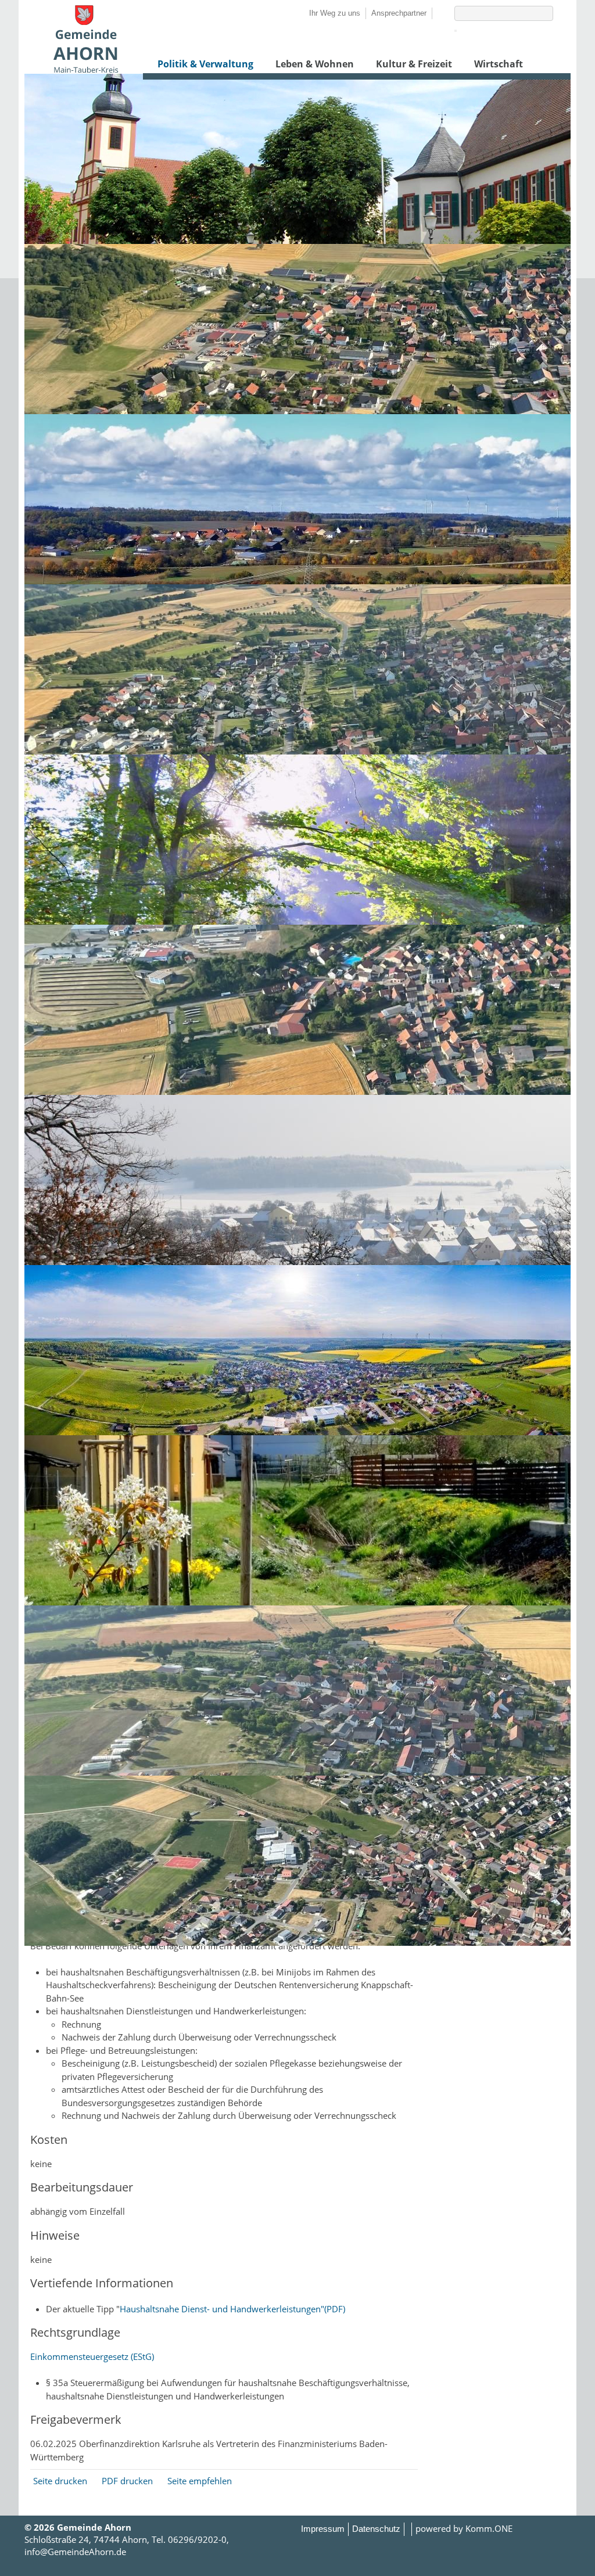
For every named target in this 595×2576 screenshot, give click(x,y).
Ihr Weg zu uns (335, 13)
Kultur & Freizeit (414, 64)
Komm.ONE (489, 2528)
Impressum (323, 2529)
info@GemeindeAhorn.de (75, 2552)
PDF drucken (127, 2481)
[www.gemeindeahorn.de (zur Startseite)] (85, 70)
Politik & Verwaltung (205, 64)
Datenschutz (376, 2529)
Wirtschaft (499, 64)
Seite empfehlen (200, 2481)
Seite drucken (60, 2481)
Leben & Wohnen (315, 64)
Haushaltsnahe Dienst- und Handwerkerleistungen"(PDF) (232, 2309)
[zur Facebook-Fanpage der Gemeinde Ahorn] (438, 13)
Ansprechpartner (399, 13)
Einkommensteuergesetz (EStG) (92, 2356)
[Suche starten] (456, 31)
